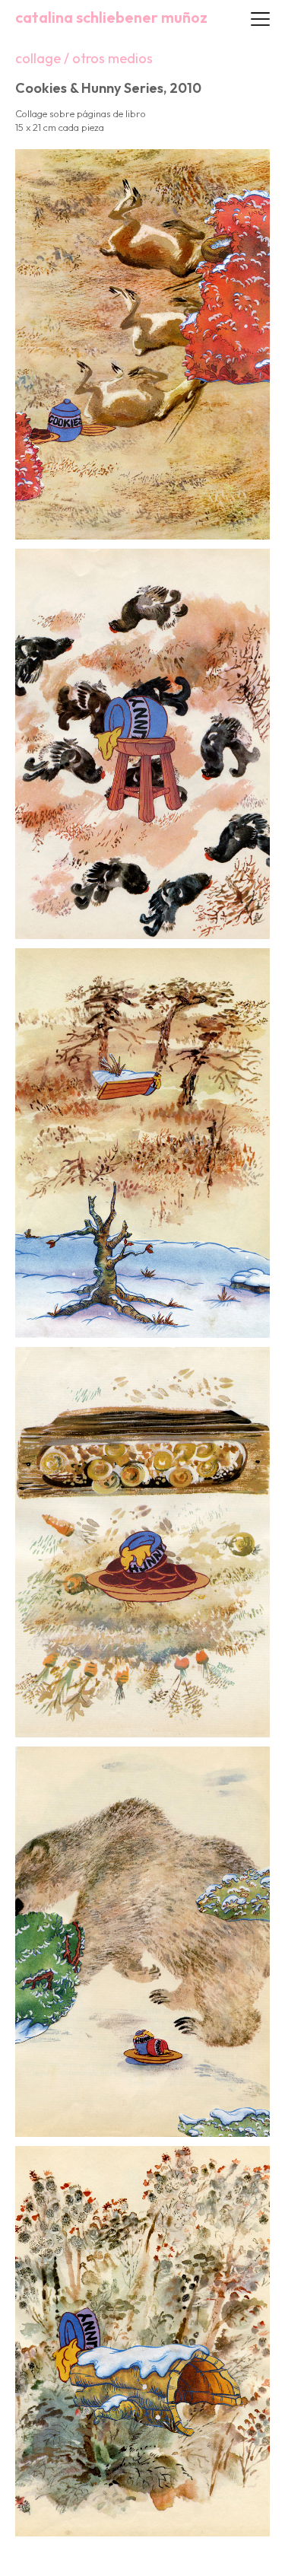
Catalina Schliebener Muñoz (111, 18)
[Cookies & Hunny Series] (142, 343)
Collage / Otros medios (84, 58)
